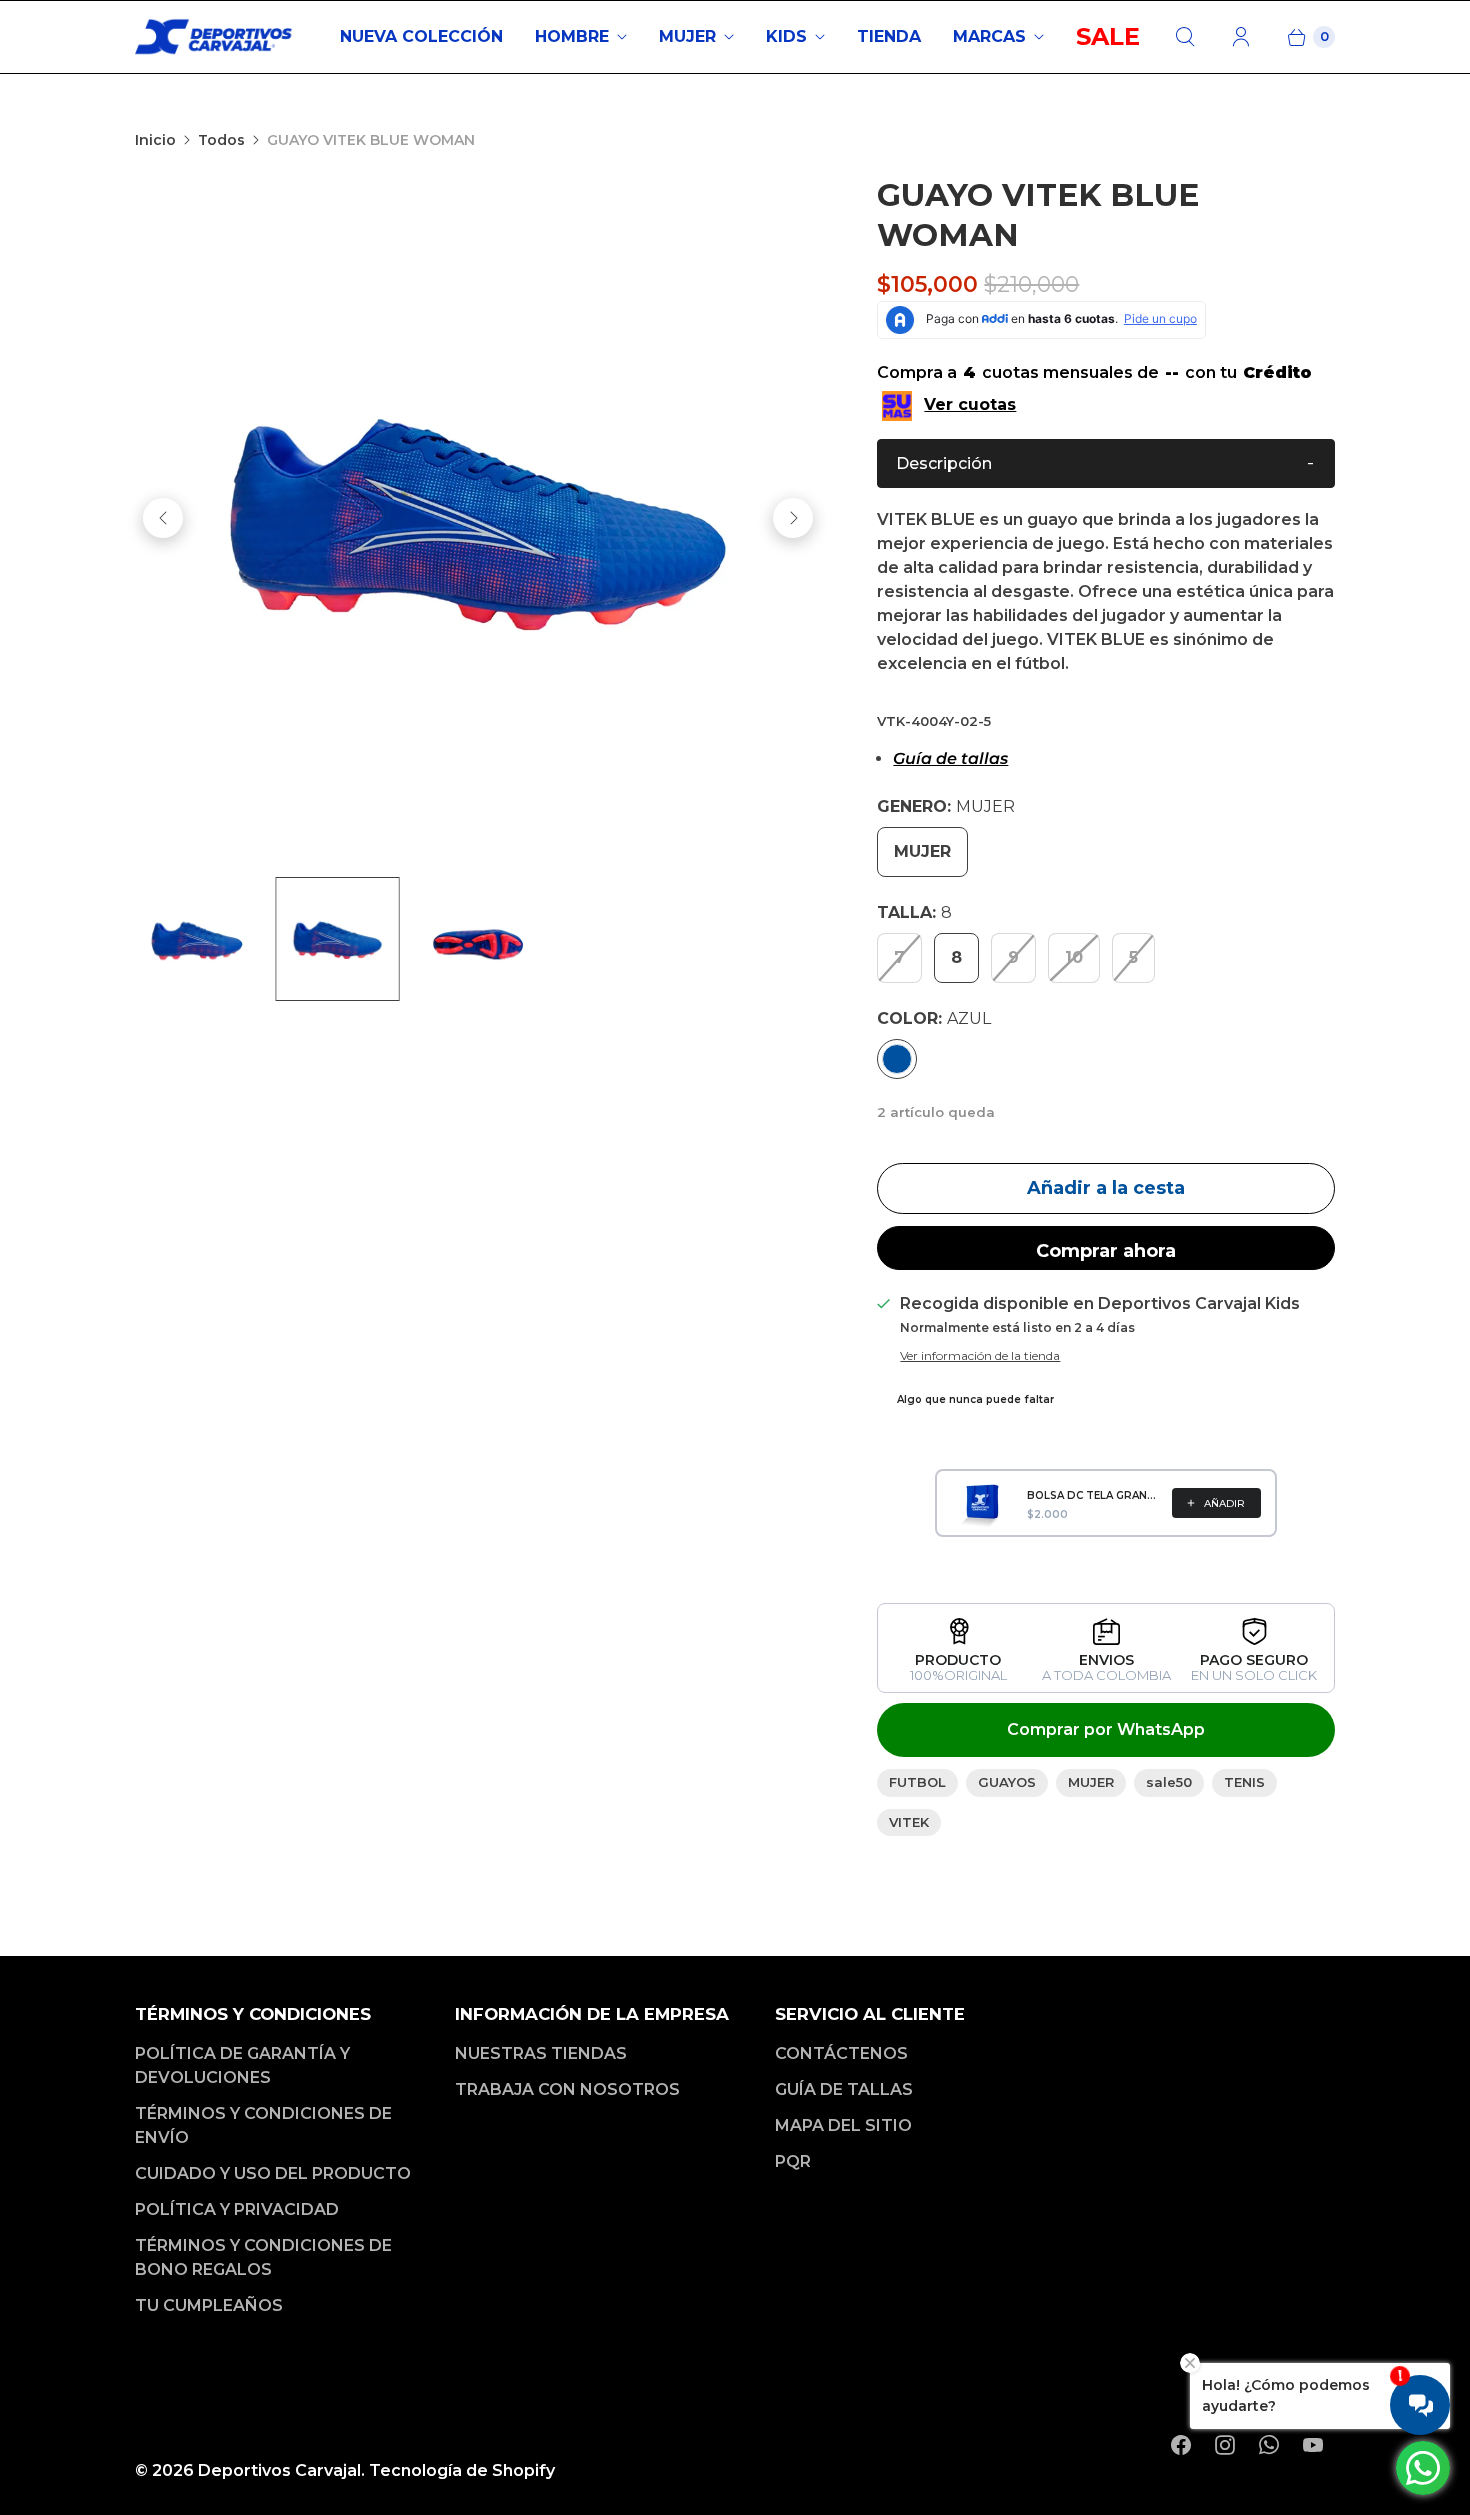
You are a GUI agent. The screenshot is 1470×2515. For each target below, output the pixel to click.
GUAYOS (1007, 1782)
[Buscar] (1185, 37)
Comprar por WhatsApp (1106, 1729)
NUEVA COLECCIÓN (421, 36)
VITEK (909, 1822)
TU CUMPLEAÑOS (209, 2305)
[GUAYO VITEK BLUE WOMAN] (478, 518)
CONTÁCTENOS (841, 2053)
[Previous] (163, 518)
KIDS (786, 36)
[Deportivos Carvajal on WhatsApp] (1269, 2445)
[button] (1106, 463)
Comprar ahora (1106, 1251)
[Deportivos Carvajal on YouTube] (1313, 2445)
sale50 (1169, 1782)
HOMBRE (572, 36)
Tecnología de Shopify (462, 2470)
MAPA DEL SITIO (843, 2125)
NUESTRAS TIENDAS (541, 2053)
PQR (793, 2161)
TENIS (1244, 1782)
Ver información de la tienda (980, 1356)
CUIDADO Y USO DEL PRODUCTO (273, 2173)
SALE (1108, 36)
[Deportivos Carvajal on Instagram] (1225, 2445)
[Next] (793, 518)
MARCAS (989, 36)
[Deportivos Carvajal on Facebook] (1181, 2445)
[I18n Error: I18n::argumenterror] (197, 939)
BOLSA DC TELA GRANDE (1093, 1495)
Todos (221, 140)
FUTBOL (917, 1782)
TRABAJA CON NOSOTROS (567, 2089)
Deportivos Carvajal (279, 2470)
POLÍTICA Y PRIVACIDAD (237, 2209)
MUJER (687, 36)
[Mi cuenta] (1241, 37)
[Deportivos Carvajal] (215, 37)
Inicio (155, 140)
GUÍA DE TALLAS (844, 2089)
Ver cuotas (970, 404)
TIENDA (889, 36)
